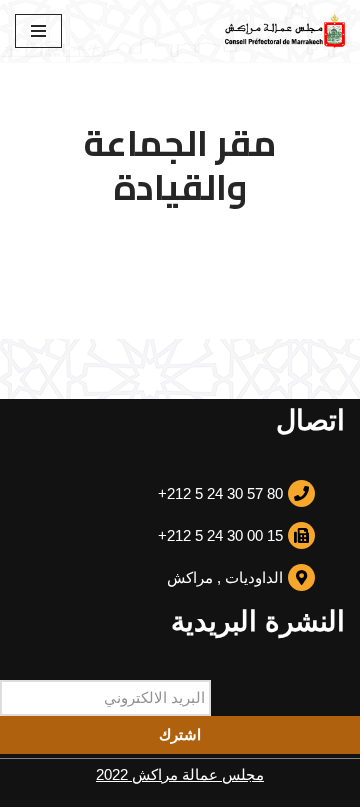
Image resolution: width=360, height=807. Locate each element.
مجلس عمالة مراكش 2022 (180, 774)
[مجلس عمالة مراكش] (285, 31)
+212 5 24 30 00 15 (220, 535)
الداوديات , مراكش (225, 577)
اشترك (180, 734)
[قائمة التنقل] (38, 31)
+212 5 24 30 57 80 (220, 493)
